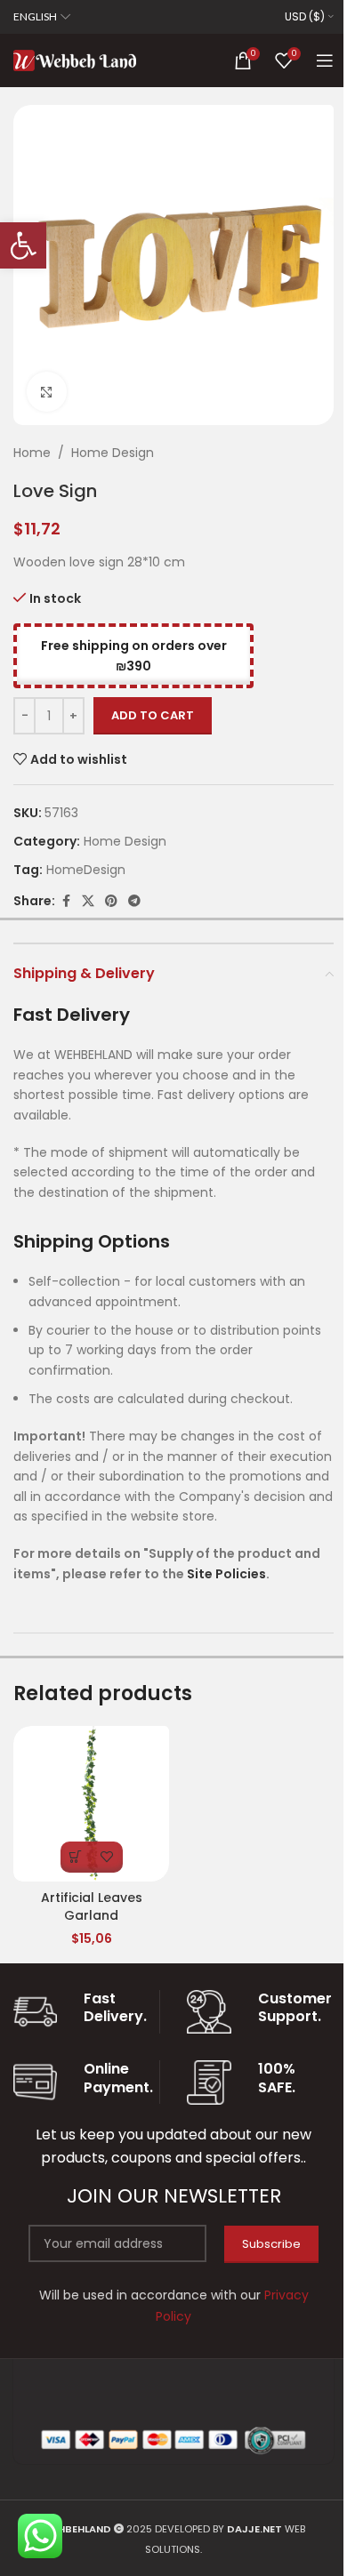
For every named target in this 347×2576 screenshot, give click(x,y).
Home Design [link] (113, 453)
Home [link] (32, 453)
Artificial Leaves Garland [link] (92, 1906)
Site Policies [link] (226, 1574)
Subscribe (271, 2244)
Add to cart (153, 715)
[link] (23, 245)
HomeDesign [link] (86, 870)
